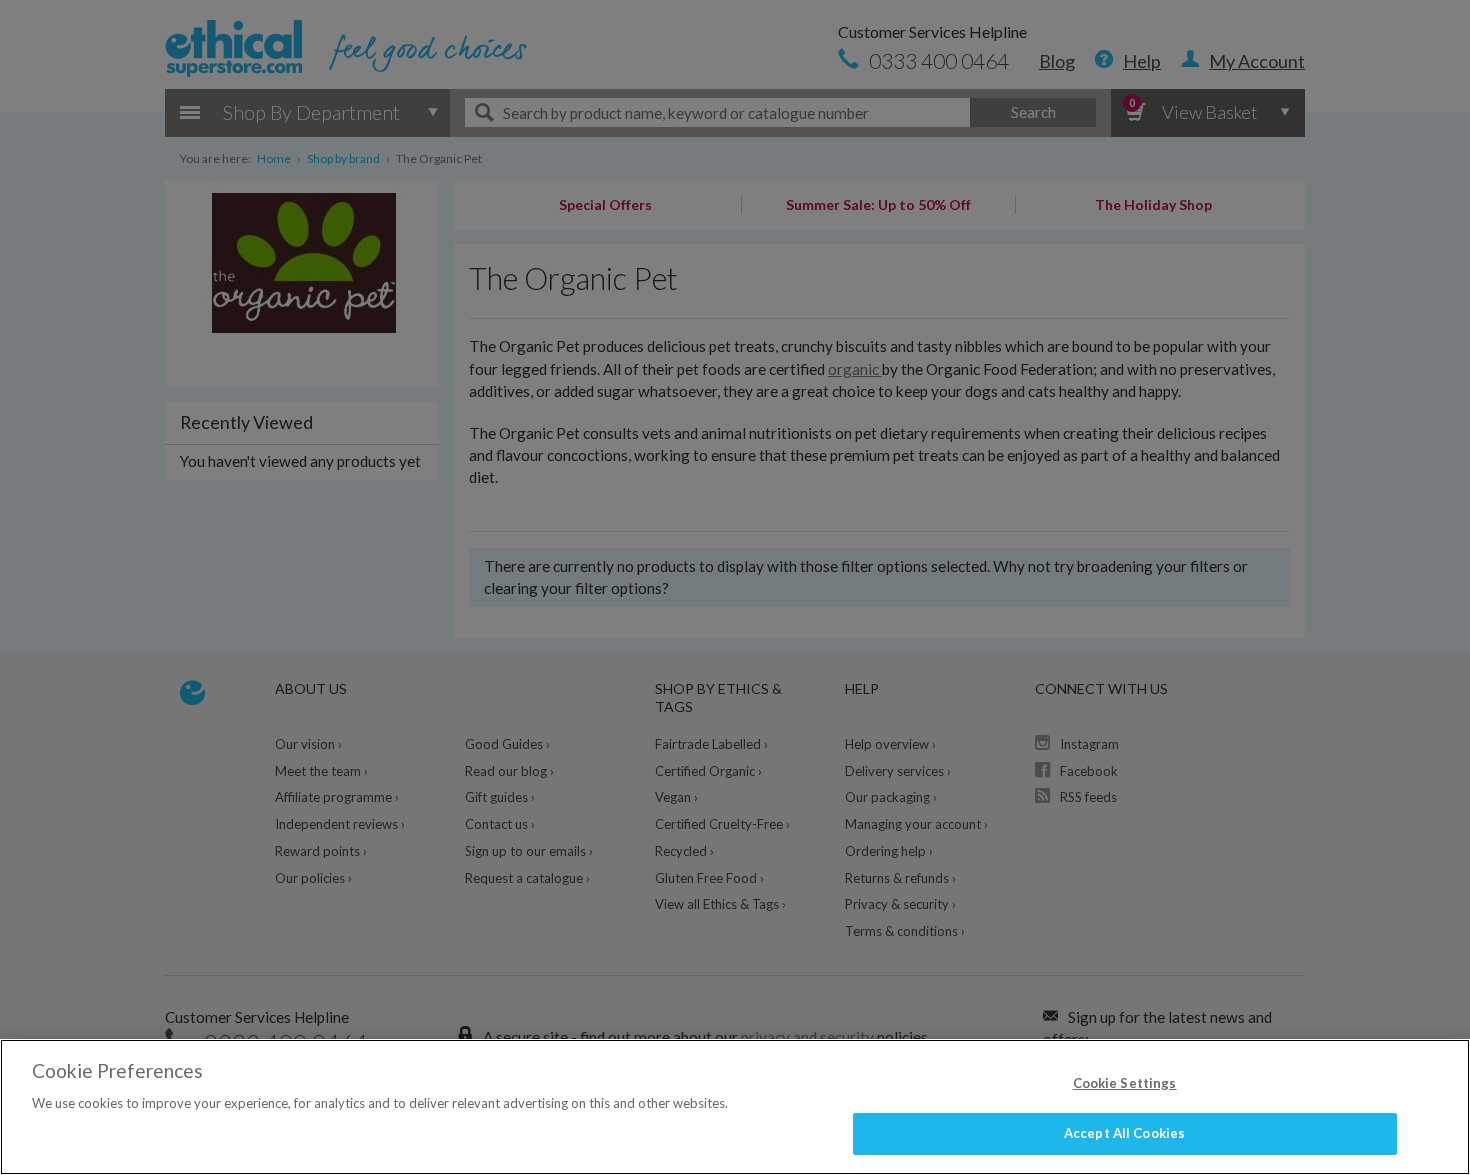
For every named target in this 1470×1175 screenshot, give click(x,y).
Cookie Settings (1125, 1083)
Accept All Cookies (1124, 1133)
